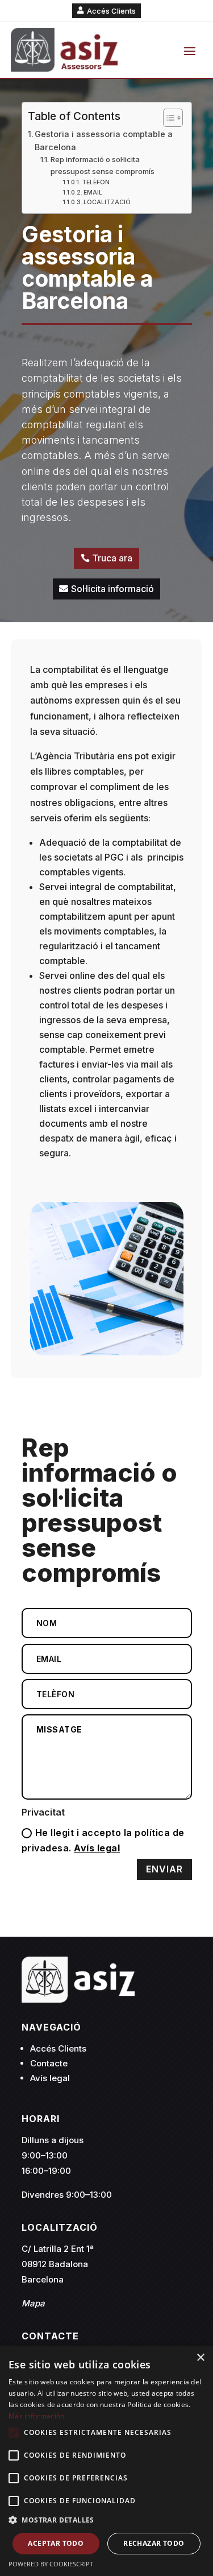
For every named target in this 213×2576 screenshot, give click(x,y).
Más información (37, 2416)
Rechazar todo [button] (154, 2543)
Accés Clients (111, 11)
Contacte (49, 2063)
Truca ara (112, 558)
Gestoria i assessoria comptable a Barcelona (104, 140)
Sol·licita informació (112, 589)
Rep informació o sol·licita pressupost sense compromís (103, 165)
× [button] (200, 2358)
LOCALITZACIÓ (107, 202)
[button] (106, 2520)
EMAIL (93, 193)
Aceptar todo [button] (56, 2543)
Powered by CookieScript (51, 2564)
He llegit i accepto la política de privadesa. (103, 1840)
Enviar (164, 1869)
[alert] (106, 2461)
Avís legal (97, 1848)
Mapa (33, 2303)
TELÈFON (96, 182)
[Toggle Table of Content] (167, 118)
